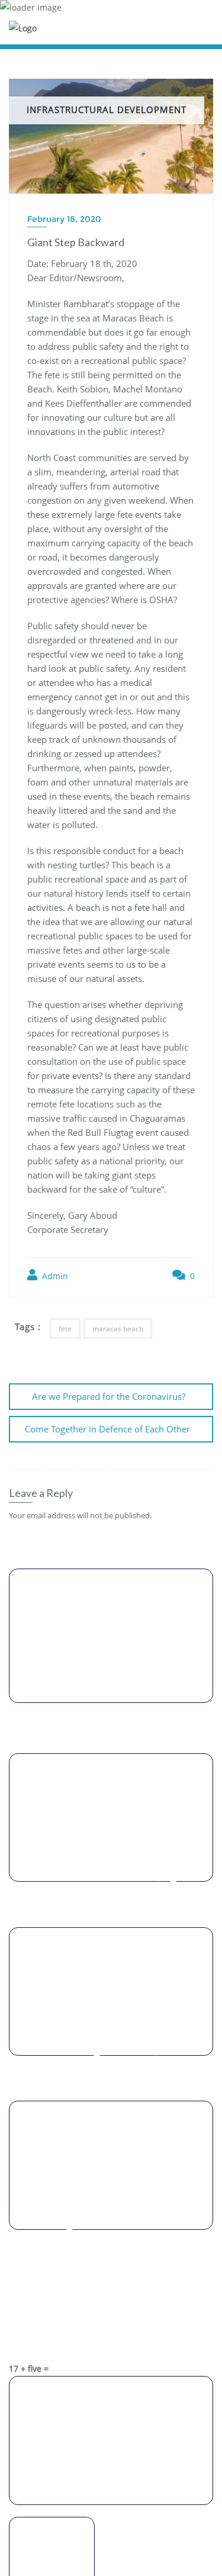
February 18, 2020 (64, 219)
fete (65, 1329)
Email (111, 1901)
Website (111, 2075)
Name (111, 1727)
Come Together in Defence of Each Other (107, 1429)
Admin (54, 1276)
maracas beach (118, 1329)
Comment (111, 1542)
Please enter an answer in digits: (111, 2286)
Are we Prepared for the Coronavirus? (109, 1396)
